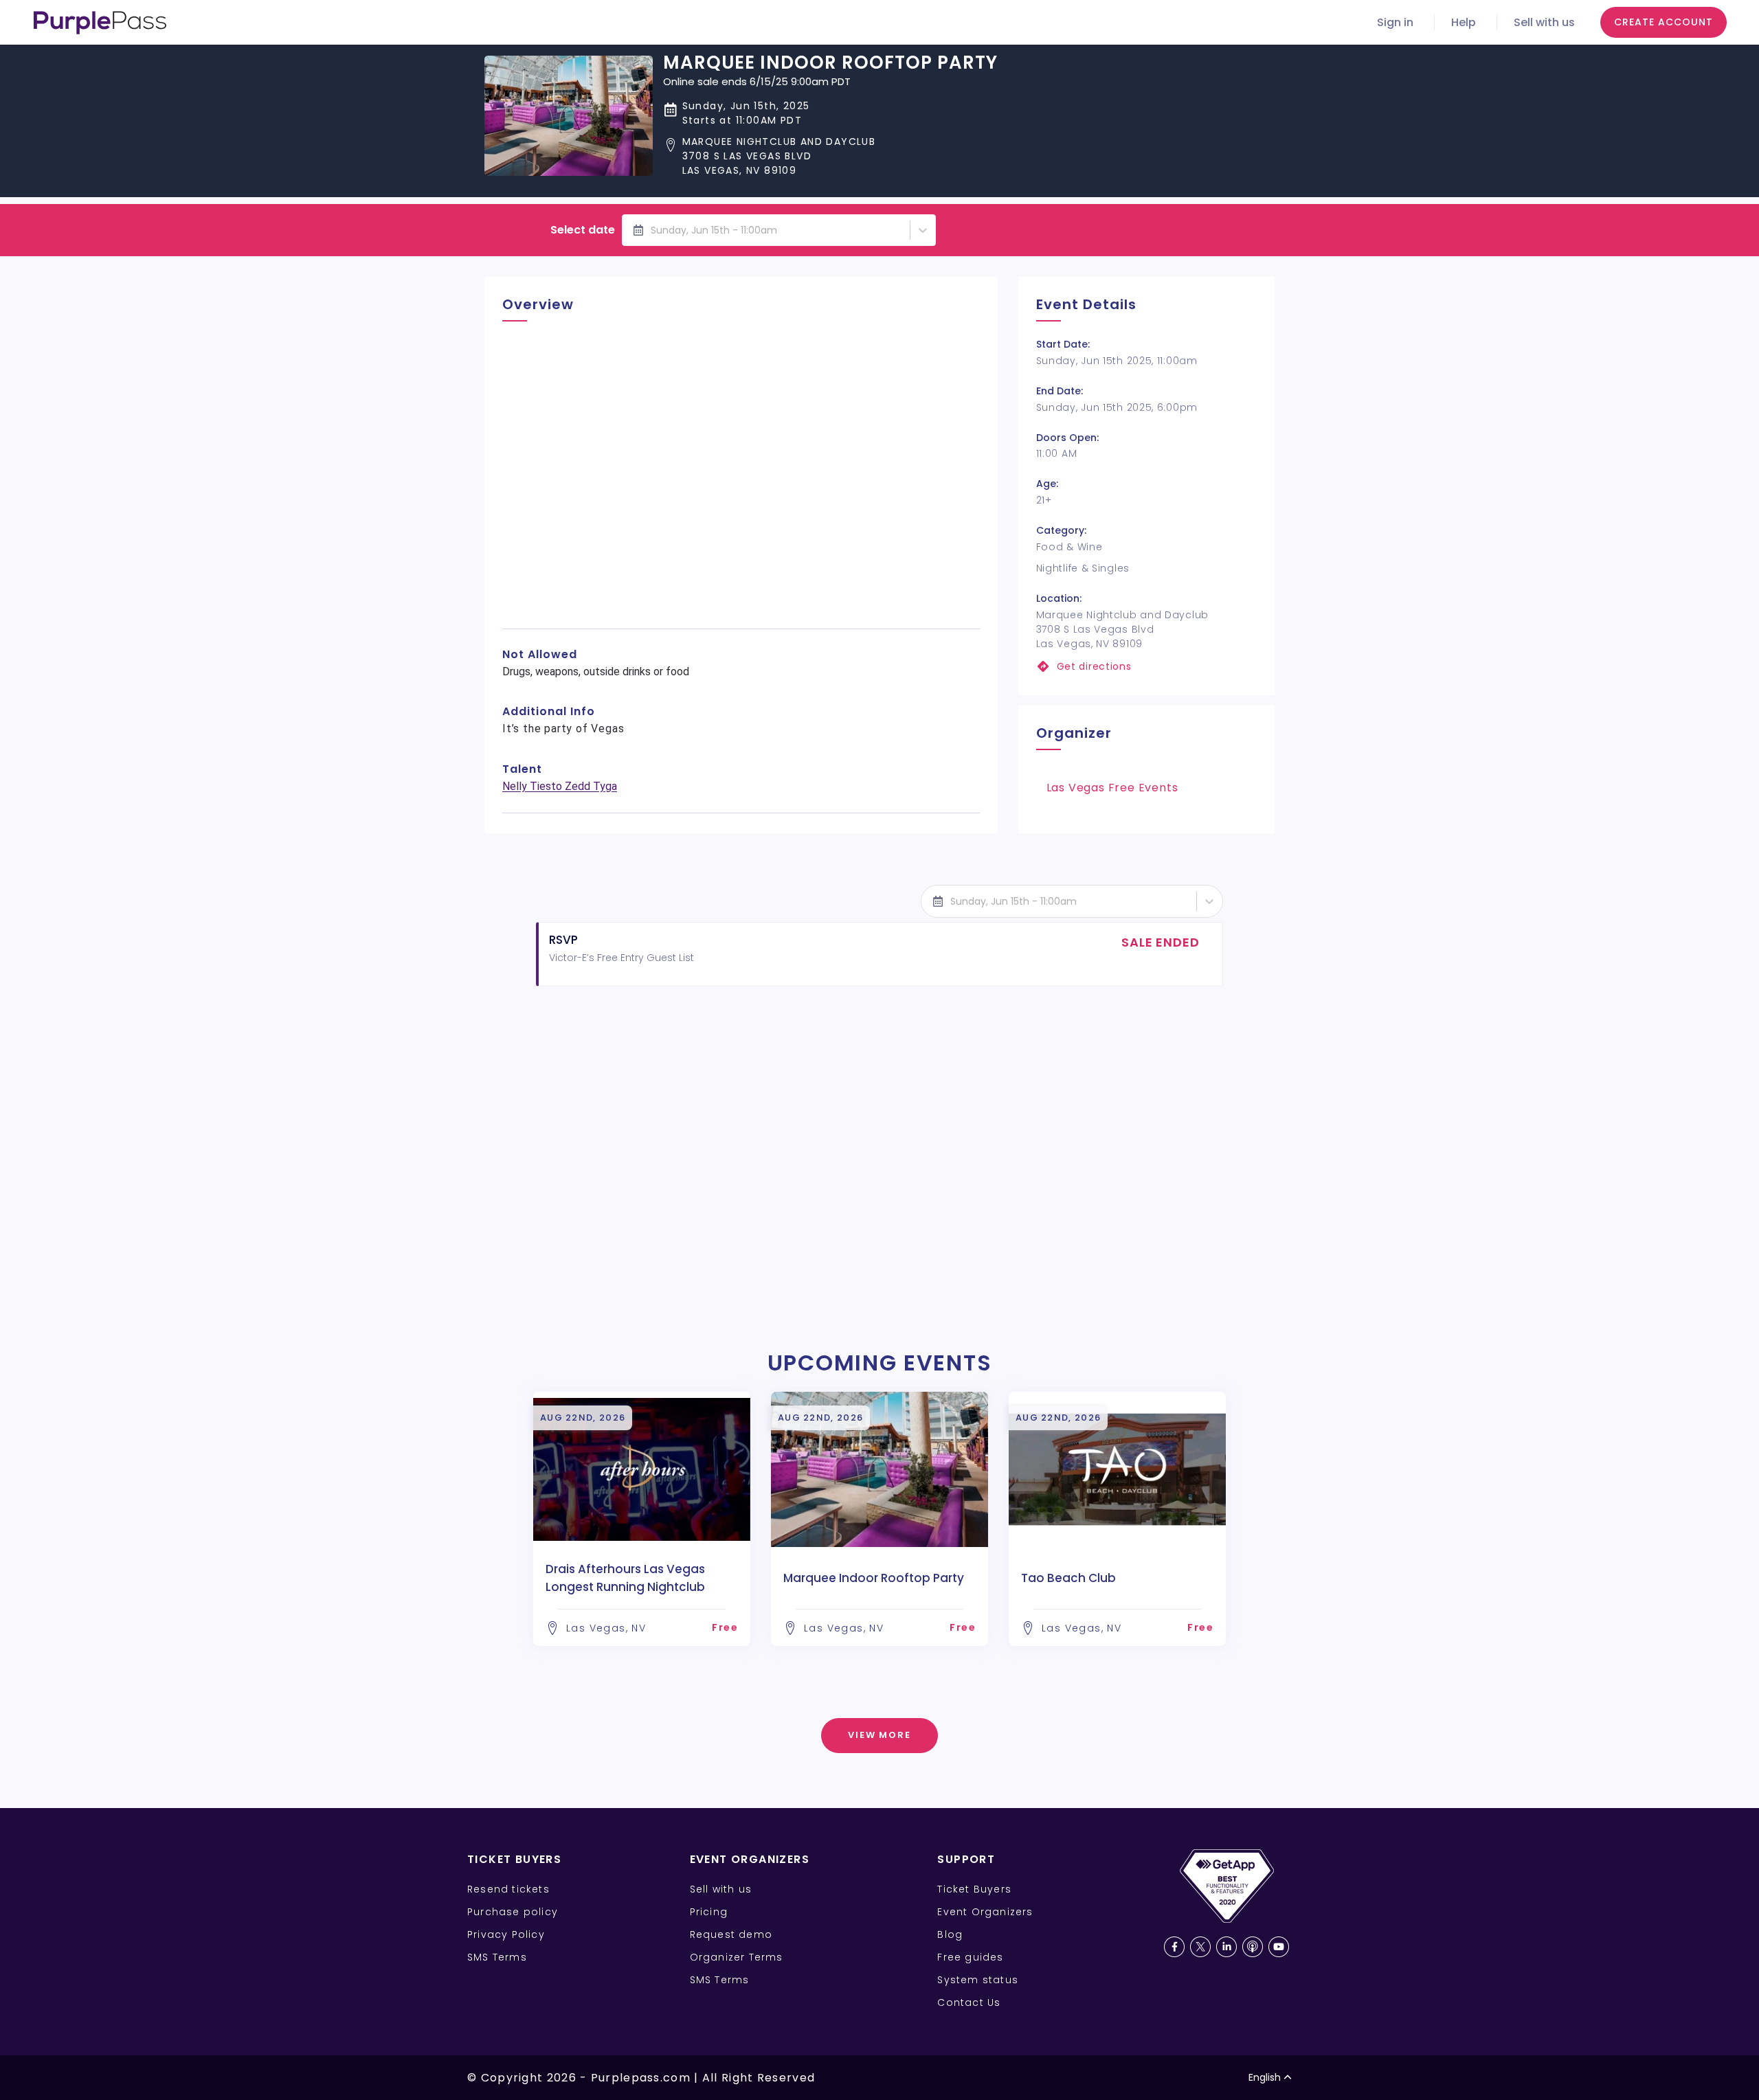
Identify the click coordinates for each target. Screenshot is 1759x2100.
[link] (1146, 667)
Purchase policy (513, 1912)
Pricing (709, 1912)
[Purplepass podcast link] (1253, 1947)
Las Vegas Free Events (1112, 788)
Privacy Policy (506, 1934)
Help (1464, 22)
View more (880, 1735)
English (1265, 2077)
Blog (950, 1934)
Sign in (1395, 22)
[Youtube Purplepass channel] (1279, 1947)
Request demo (731, 1934)
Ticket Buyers (974, 1889)
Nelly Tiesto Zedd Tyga (560, 786)
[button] (830, 156)
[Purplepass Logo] (100, 23)
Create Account (1663, 22)
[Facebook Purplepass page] (1174, 1947)
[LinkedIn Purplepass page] (1226, 1947)
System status (978, 1980)
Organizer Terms (737, 1957)
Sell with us (1544, 22)
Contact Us (969, 2002)
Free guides (970, 1957)
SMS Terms (497, 1957)
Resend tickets (508, 1889)
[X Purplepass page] (1200, 1947)
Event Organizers (985, 1912)
